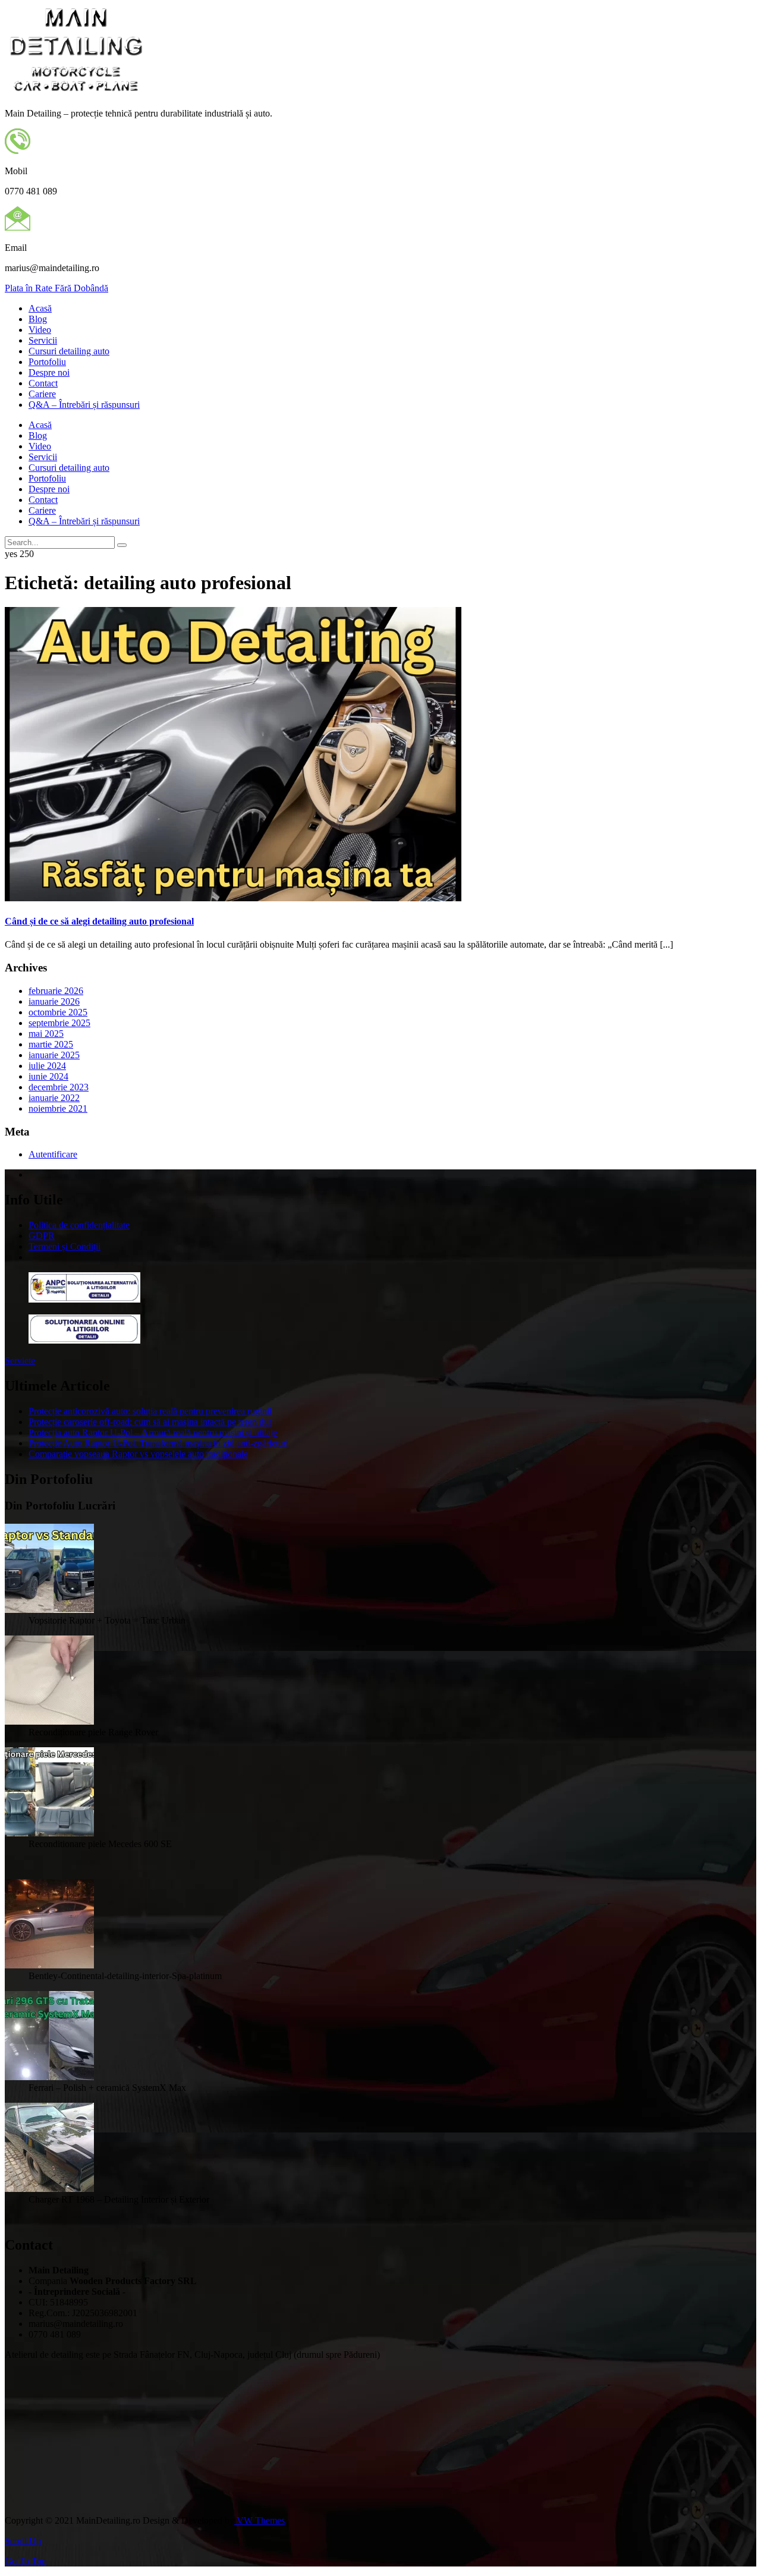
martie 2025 (51, 1044)
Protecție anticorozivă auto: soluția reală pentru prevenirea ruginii (150, 1411)
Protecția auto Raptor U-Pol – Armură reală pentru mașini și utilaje (153, 1432)
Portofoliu (47, 362)
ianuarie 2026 (54, 1001)
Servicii (43, 340)
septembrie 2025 (59, 1023)
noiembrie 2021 (58, 1108)
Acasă (40, 308)
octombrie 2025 (58, 1012)
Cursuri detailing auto (69, 351)
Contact (43, 383)
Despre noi (49, 372)
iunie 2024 (48, 1076)
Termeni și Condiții (65, 1246)
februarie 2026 (56, 991)
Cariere (42, 394)
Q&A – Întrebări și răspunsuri (84, 405)
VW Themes (260, 2520)
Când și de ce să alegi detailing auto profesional (99, 921)
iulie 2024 (47, 1066)
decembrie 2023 (59, 1087)
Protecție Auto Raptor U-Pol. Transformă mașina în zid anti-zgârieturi (158, 1443)
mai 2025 (46, 1034)
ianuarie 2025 (54, 1055)
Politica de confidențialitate (79, 1225)
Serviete (20, 1361)
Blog (38, 319)
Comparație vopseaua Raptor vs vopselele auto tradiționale (138, 1454)
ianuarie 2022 (54, 1098)
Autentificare (53, 1154)
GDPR (42, 1236)
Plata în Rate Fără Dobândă (56, 288)
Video (40, 330)
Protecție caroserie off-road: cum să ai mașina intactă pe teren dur (150, 1422)
